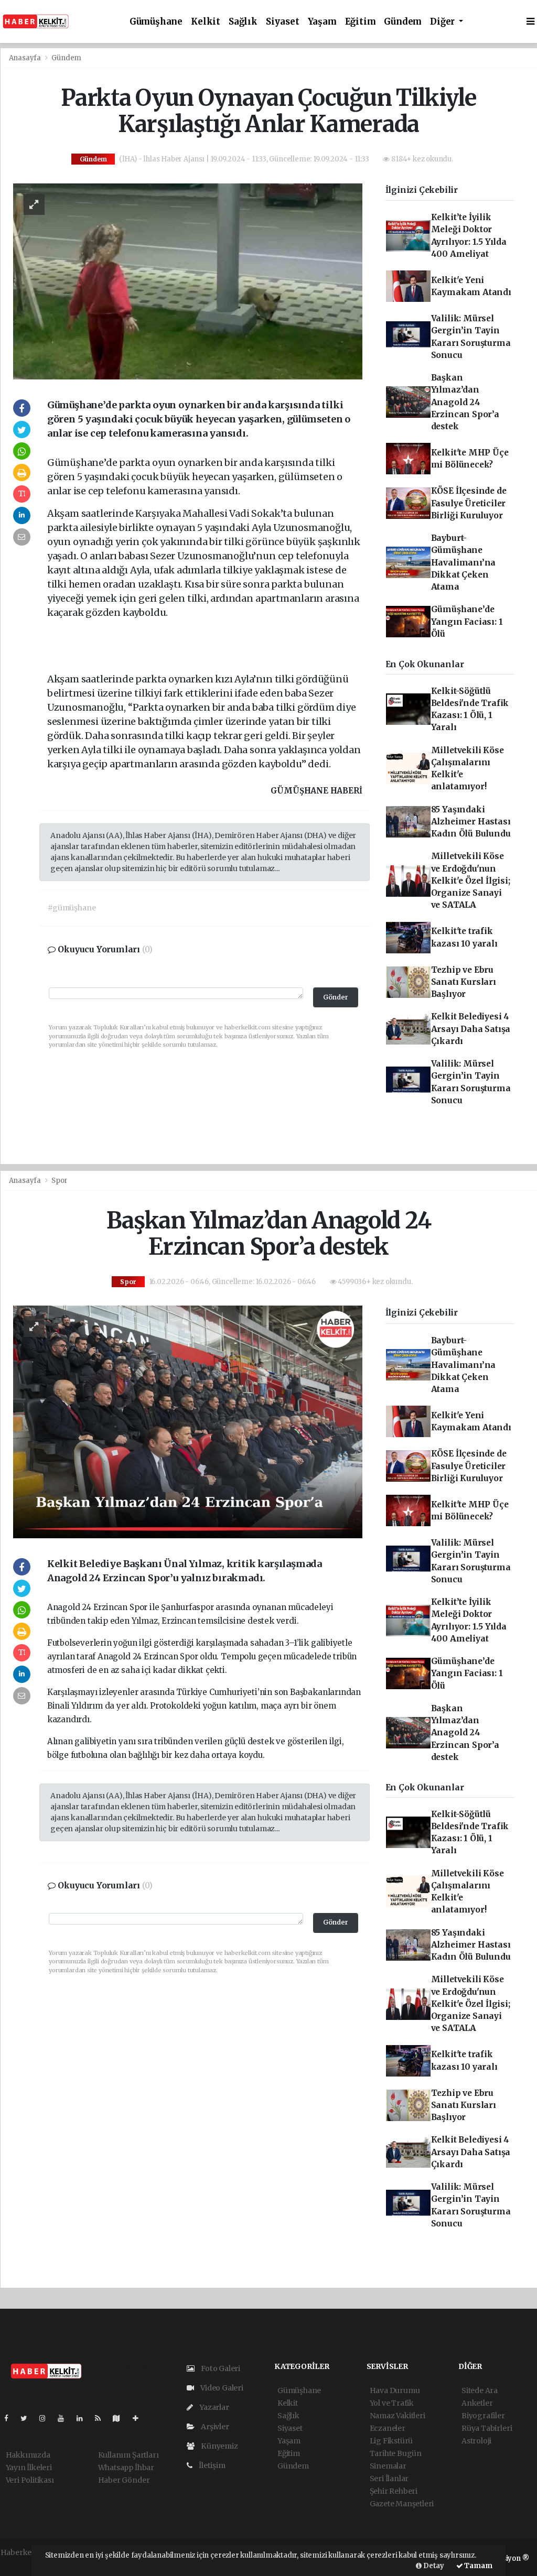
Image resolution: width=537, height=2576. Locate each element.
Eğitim (361, 22)
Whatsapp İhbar (126, 2468)
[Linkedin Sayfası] (84, 2418)
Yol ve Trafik (392, 2403)
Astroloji (476, 2441)
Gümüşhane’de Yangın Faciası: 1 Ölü (467, 622)
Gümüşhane (156, 22)
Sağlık (243, 22)
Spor (59, 1181)
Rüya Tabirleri (487, 2428)
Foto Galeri (220, 2368)
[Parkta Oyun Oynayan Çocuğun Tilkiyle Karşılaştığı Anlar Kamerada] (188, 281)
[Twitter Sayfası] (28, 2418)
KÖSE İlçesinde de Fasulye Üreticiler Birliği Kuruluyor (469, 503)
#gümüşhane (72, 908)
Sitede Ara (480, 2390)
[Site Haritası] (121, 2418)
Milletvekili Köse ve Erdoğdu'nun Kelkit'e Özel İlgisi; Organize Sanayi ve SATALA (471, 881)
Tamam (478, 2566)
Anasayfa (26, 58)
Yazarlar (213, 2407)
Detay (433, 2566)
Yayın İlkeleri (29, 2468)
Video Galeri (221, 2388)
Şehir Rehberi (394, 2491)
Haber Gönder (124, 2480)
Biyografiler (483, 2416)
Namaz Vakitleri (398, 2416)
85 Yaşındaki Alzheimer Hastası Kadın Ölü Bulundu (471, 822)
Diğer (443, 22)
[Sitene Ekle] (140, 2418)
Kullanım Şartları (128, 2455)
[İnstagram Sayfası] (47, 2418)
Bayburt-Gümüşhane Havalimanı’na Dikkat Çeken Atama (464, 562)
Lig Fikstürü (391, 2441)
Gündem (403, 22)
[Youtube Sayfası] (65, 2418)
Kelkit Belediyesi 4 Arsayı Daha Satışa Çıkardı (471, 1029)
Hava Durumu (395, 2390)
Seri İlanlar (389, 2479)
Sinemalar (388, 2466)
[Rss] (102, 2418)
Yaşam (322, 22)
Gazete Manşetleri (402, 2504)
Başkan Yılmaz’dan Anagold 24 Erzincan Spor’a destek (465, 402)
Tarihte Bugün (396, 2453)
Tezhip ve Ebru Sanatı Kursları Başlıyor (464, 982)
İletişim (211, 2465)
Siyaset (283, 22)
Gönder (336, 997)
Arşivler (214, 2427)
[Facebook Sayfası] (10, 2418)
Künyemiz (218, 2446)
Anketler (477, 2403)
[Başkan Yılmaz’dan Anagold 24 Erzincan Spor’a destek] (188, 1421)
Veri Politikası (30, 2480)
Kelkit (206, 22)
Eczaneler (388, 2428)
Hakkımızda (28, 2455)
